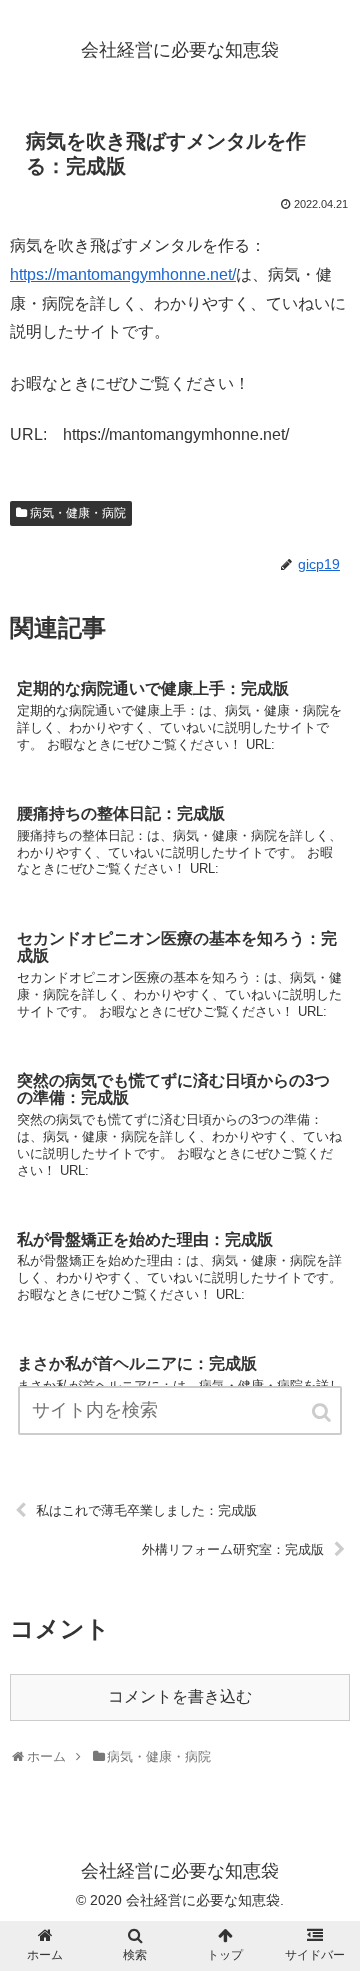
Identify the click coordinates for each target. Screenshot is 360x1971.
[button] (323, 1412)
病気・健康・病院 (78, 513)
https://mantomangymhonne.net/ (123, 274)
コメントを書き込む (180, 1696)
